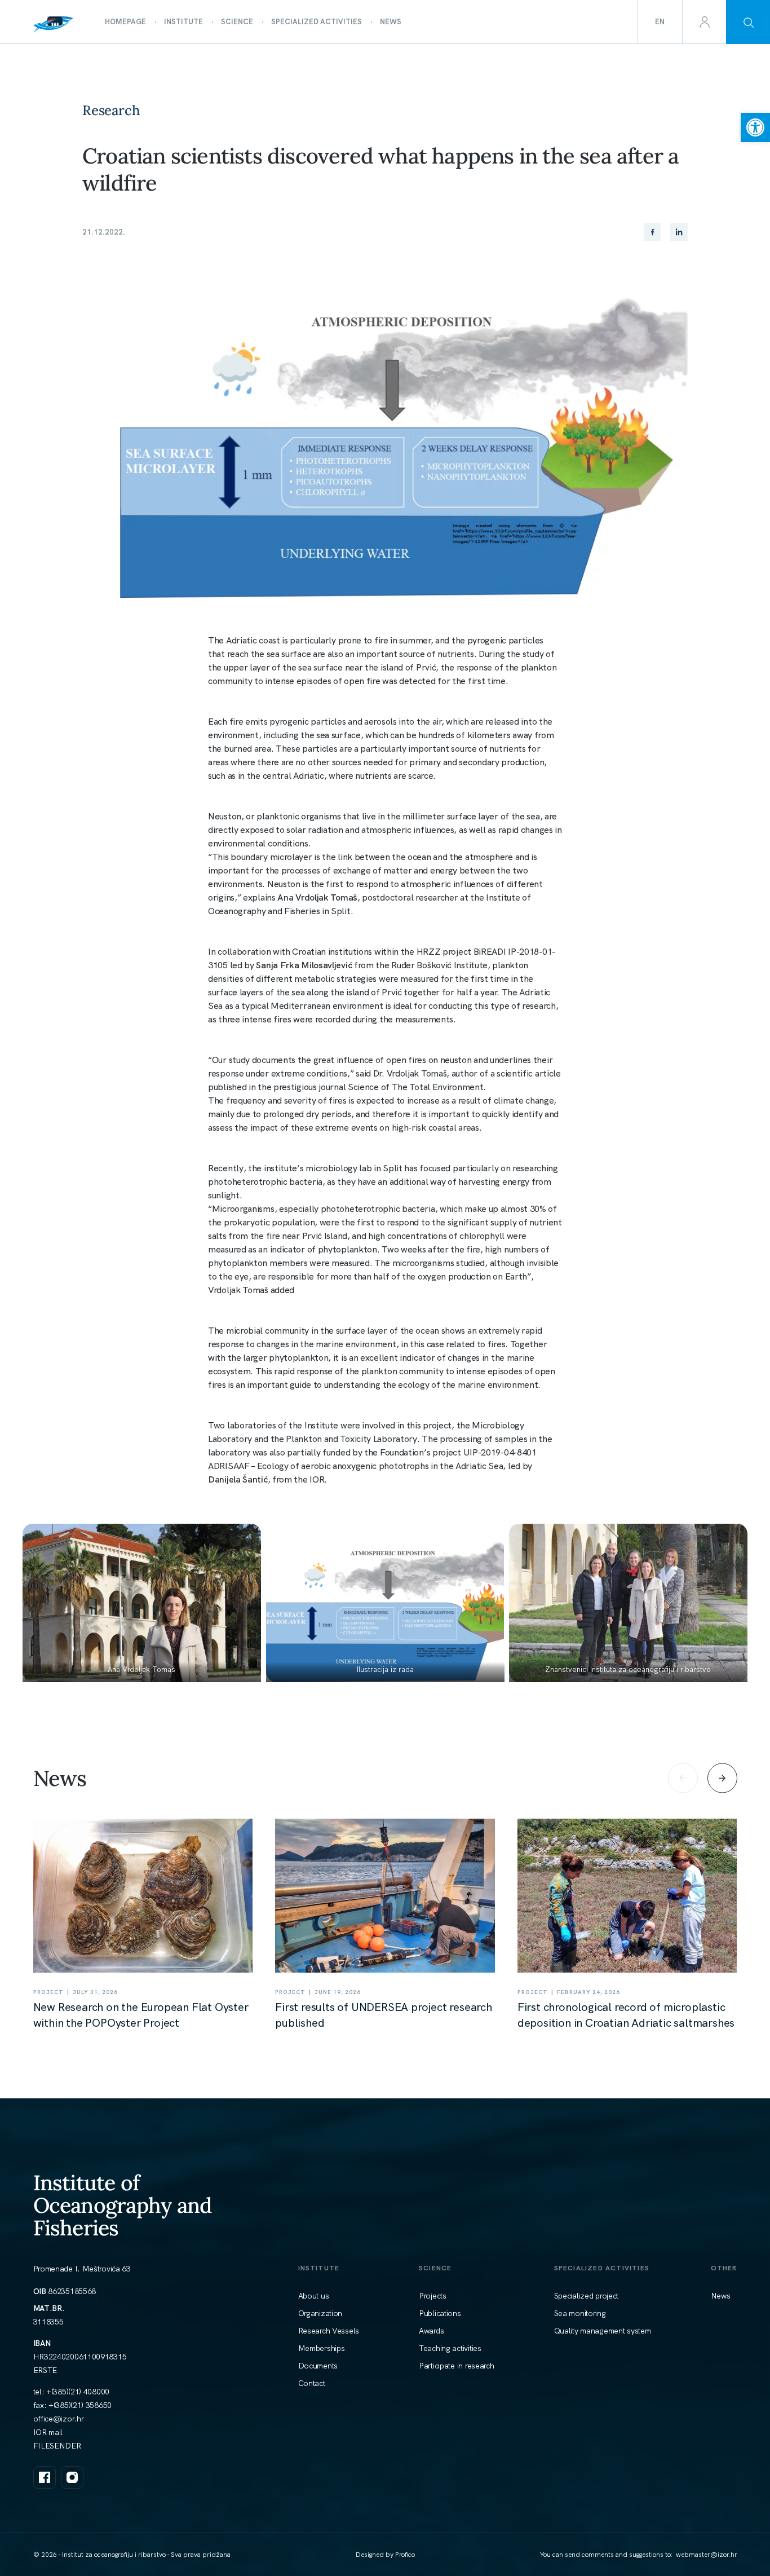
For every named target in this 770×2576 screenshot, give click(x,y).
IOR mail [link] (48, 2432)
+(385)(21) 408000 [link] (78, 2392)
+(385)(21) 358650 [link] (80, 2405)
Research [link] (111, 110)
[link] (755, 127)
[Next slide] (722, 1778)
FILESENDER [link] (57, 2446)
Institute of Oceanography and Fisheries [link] (123, 2205)
